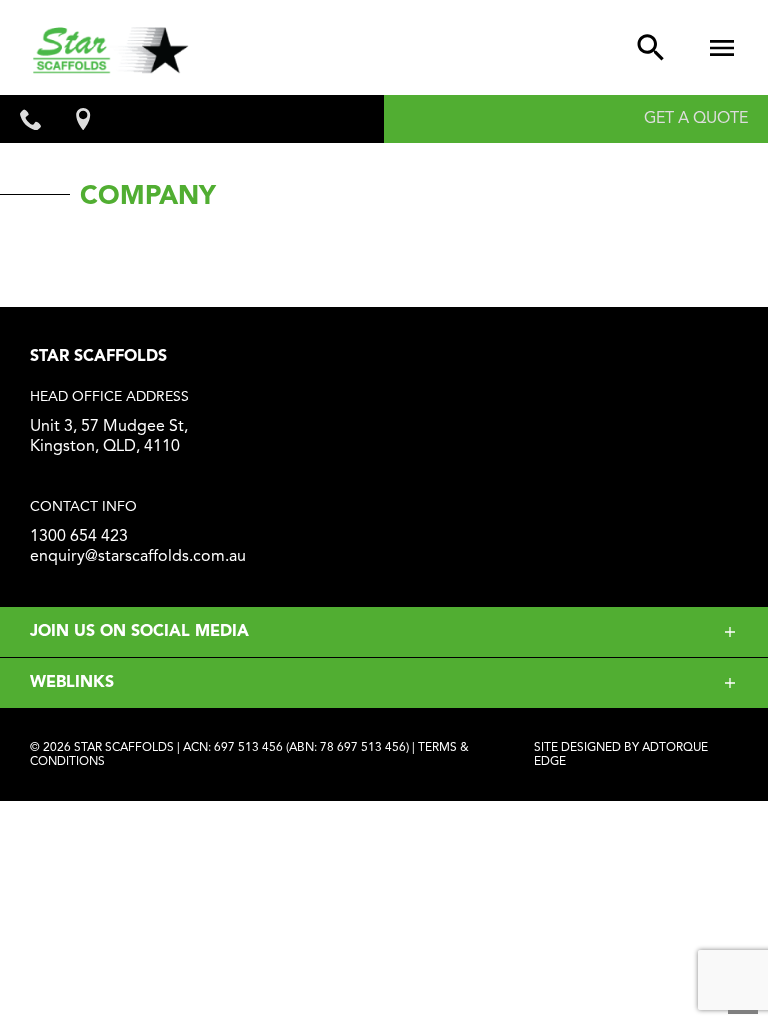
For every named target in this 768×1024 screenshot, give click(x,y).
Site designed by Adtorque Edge (621, 755)
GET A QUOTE (696, 119)
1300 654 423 (79, 537)
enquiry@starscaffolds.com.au (138, 557)
